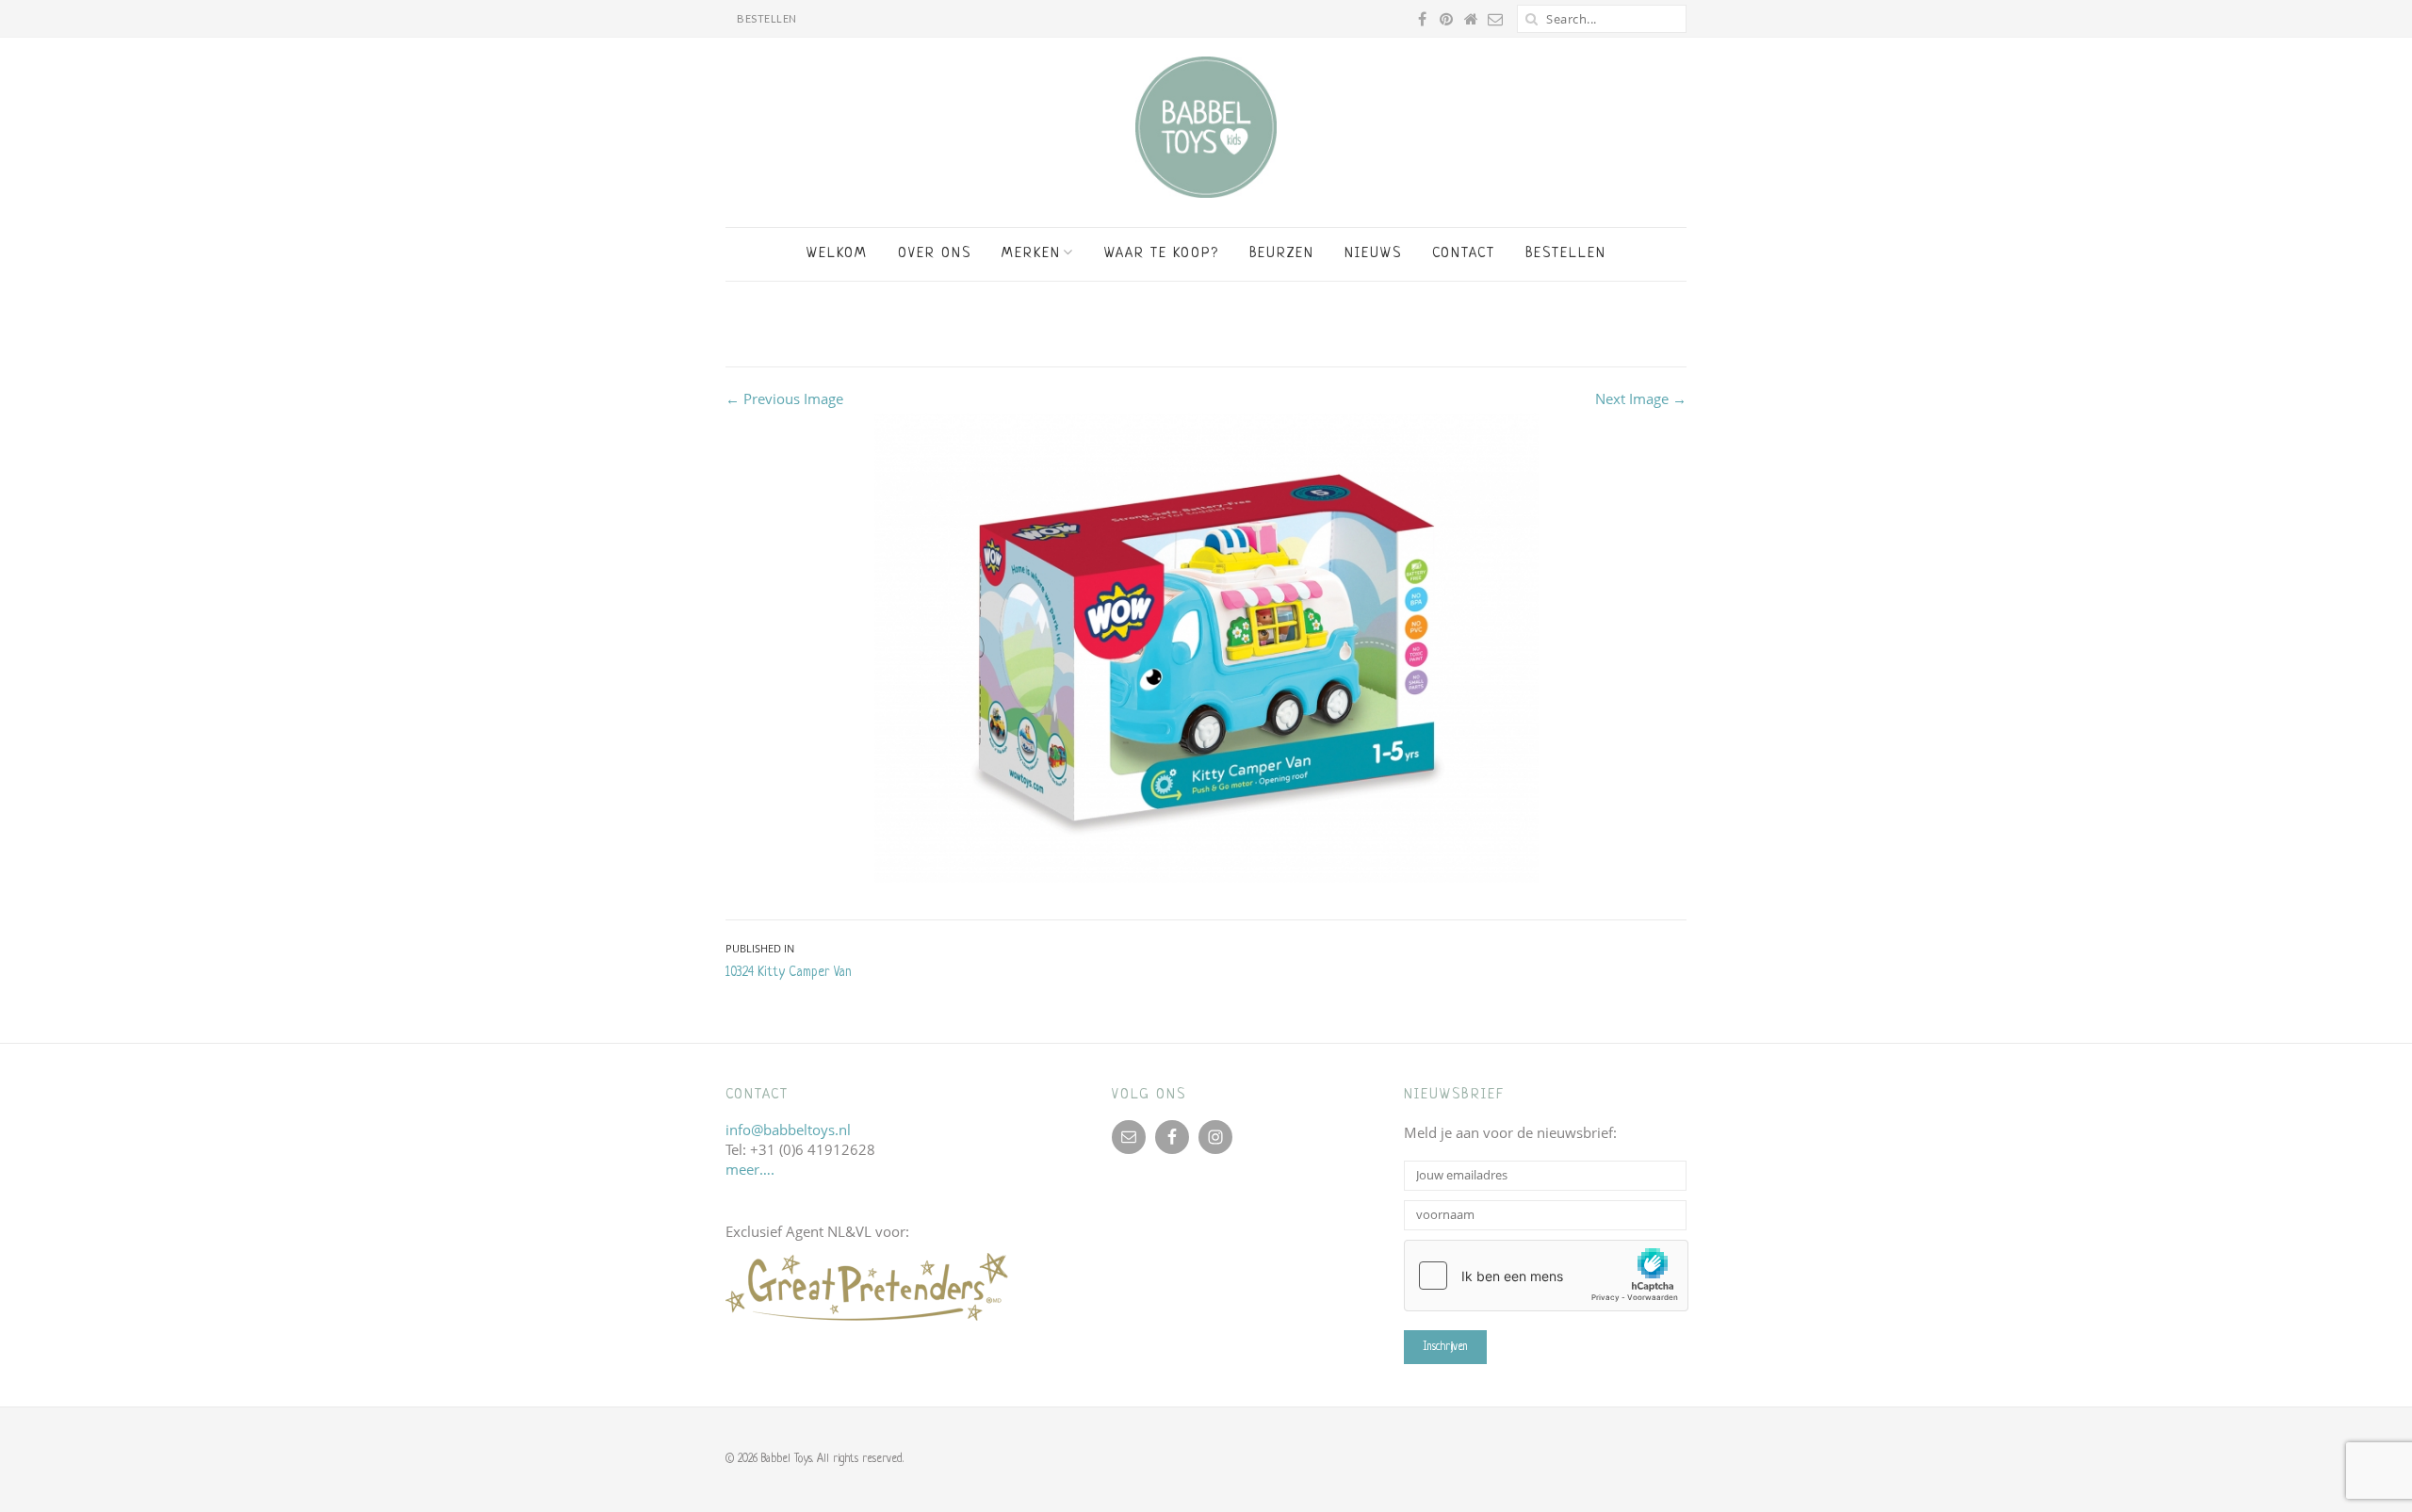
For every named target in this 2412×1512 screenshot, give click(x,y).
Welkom (837, 254)
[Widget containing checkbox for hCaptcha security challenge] (1546, 1276)
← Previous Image (784, 398)
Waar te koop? (1162, 254)
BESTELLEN (767, 18)
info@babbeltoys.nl (788, 1130)
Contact (1464, 254)
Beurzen (1282, 254)
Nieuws (1373, 254)
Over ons (935, 254)
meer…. (750, 1169)
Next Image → (1641, 398)
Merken (1031, 254)
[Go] (1531, 19)
